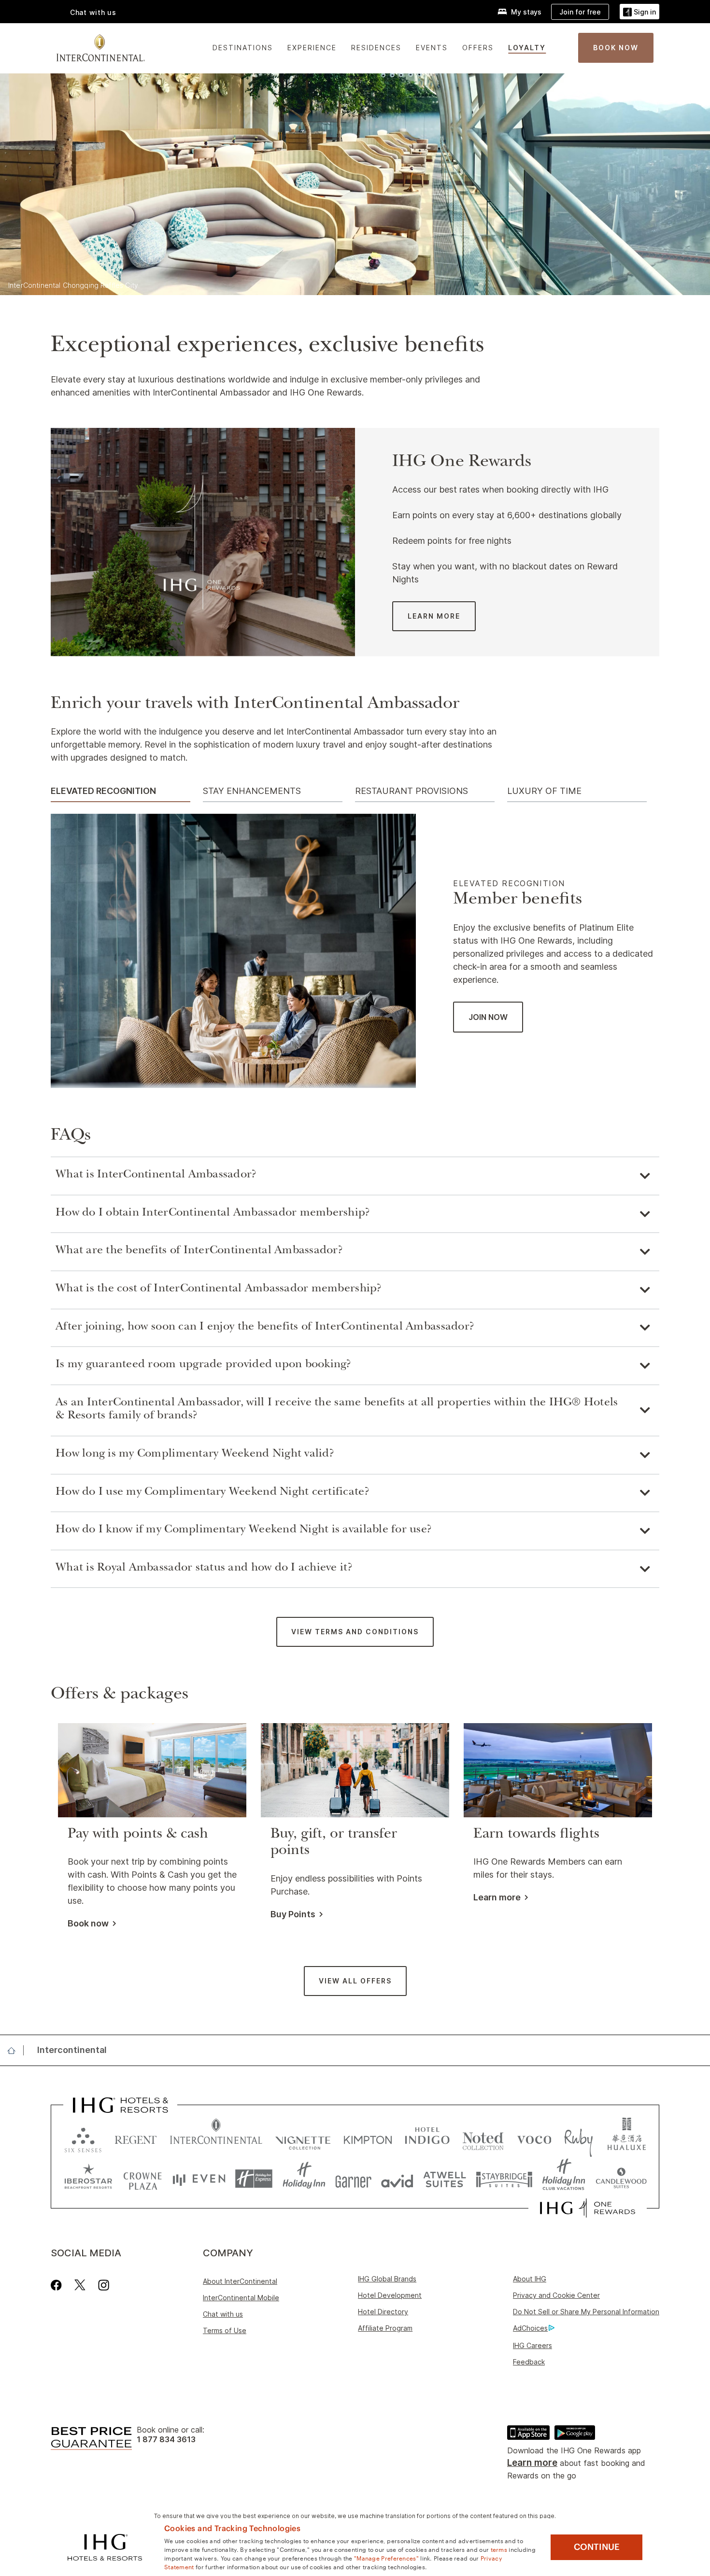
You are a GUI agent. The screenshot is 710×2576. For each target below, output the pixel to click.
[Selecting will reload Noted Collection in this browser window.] (483, 2138)
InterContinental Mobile (241, 2298)
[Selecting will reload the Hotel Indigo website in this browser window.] (427, 2138)
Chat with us (223, 2314)
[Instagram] (104, 2285)
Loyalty (527, 48)
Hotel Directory (383, 2312)
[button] (639, 12)
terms (499, 2549)
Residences (376, 48)
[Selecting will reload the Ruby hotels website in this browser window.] (578, 2138)
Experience (312, 48)
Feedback (529, 2362)
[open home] (15, 2051)
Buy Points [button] (293, 1914)
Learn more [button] (497, 1897)
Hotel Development (390, 2295)
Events (432, 48)
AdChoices (530, 2328)
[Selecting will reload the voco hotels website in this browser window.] (534, 2138)
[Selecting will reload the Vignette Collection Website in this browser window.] (303, 2138)
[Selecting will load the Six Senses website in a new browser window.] (83, 2138)
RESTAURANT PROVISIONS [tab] (412, 791)
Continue (597, 2547)
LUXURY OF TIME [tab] (544, 791)
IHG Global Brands (387, 2279)
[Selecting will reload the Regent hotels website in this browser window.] (136, 2138)
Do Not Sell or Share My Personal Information (586, 2312)
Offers (478, 48)
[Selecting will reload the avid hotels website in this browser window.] (397, 2179)
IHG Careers (532, 2345)
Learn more (532, 2463)
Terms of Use (225, 2330)
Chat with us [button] (93, 12)
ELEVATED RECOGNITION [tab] (103, 791)
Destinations (243, 48)
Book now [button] (88, 1924)
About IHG (530, 2279)
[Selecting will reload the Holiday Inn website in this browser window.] (304, 2179)
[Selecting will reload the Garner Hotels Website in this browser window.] (353, 2179)
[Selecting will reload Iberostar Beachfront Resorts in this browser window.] (88, 2179)
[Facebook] (58, 2285)
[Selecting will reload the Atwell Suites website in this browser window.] (445, 2179)
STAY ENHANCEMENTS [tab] (252, 791)
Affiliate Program (385, 2328)
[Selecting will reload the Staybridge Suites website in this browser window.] (504, 2179)
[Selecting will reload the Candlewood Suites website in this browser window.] (621, 2179)
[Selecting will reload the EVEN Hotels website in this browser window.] (199, 2179)
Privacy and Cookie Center (556, 2295)
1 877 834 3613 (166, 2440)
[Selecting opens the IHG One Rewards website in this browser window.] (588, 2208)
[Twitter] (80, 2285)
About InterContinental (240, 2281)
